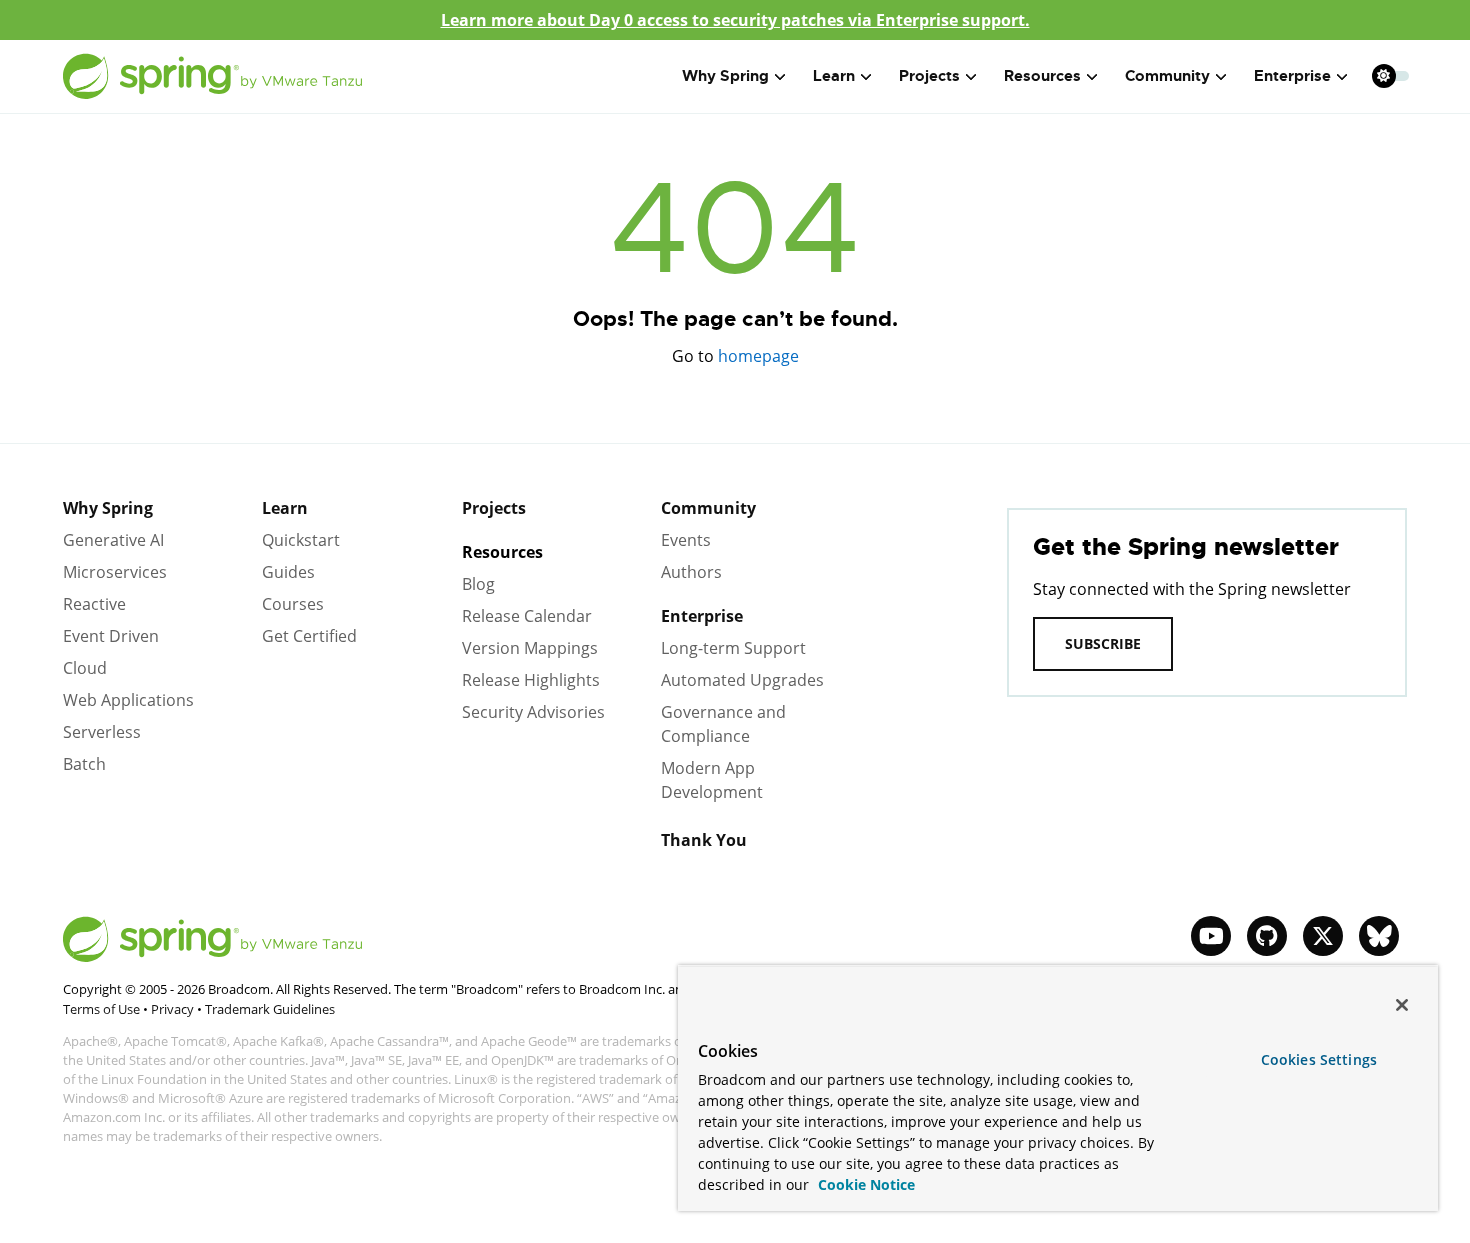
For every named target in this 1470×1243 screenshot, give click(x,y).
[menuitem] (1383, 75)
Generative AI (113, 540)
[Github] (1267, 936)
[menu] (1391, 76)
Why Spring (108, 508)
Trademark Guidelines (270, 1009)
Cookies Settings (1319, 1059)
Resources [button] (1042, 76)
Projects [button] (929, 76)
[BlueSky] (1379, 936)
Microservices (115, 572)
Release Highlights (531, 680)
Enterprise (702, 616)
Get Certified (309, 636)
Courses (293, 604)
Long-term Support (733, 648)
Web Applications (128, 700)
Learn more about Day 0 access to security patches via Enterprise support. (735, 20)
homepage (758, 356)
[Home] (213, 76)
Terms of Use (101, 1009)
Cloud (85, 668)
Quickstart (301, 540)
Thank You (704, 840)
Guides (288, 572)
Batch (84, 764)
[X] (1323, 936)
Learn (285, 508)
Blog (478, 584)
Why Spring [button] (725, 76)
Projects (494, 508)
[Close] (1402, 1005)
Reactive (94, 604)
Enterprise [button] (1292, 76)
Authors (691, 572)
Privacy (172, 1009)
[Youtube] (1211, 936)
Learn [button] (834, 76)
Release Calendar (527, 616)
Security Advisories (533, 712)
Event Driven (111, 636)
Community (708, 508)
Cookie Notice (864, 1184)
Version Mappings (530, 648)
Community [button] (1167, 76)
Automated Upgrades (742, 680)
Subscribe (1103, 643)
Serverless (102, 732)
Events (686, 540)
